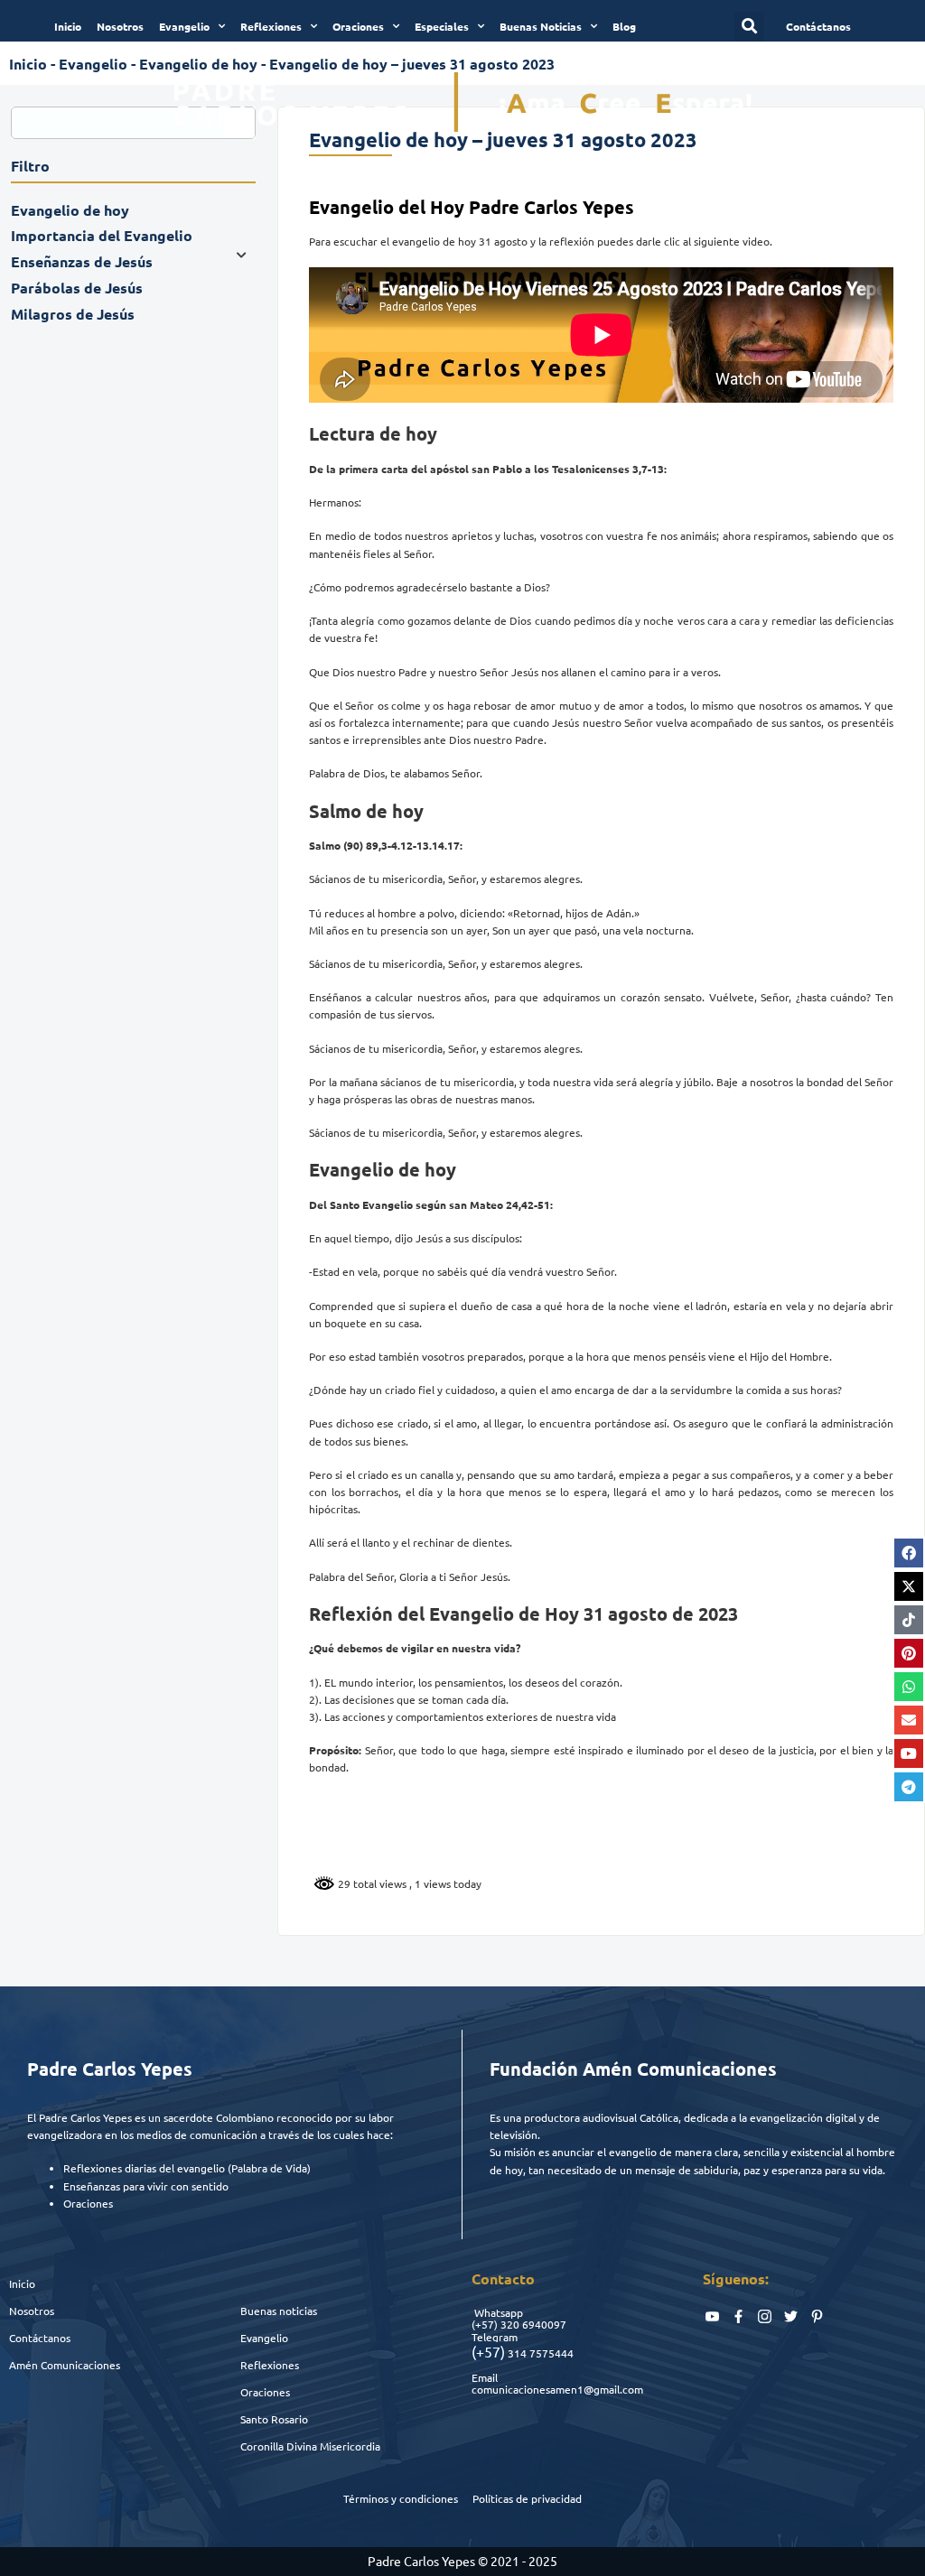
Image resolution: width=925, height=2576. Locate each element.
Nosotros (120, 26)
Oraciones (358, 26)
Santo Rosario (274, 2419)
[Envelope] (909, 1720)
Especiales (442, 26)
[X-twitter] (909, 1586)
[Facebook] (909, 1553)
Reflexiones (271, 26)
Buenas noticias (279, 2311)
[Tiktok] (909, 1620)
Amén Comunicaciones (65, 2365)
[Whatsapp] (909, 1687)
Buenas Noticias (541, 26)
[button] (749, 27)
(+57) (485, 2324)
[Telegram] (909, 1787)
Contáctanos (40, 2338)
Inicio (68, 26)
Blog (624, 26)
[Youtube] (909, 1753)
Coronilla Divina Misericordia (310, 2446)
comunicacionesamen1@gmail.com (557, 2389)
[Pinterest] (909, 1653)
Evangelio (184, 26)
